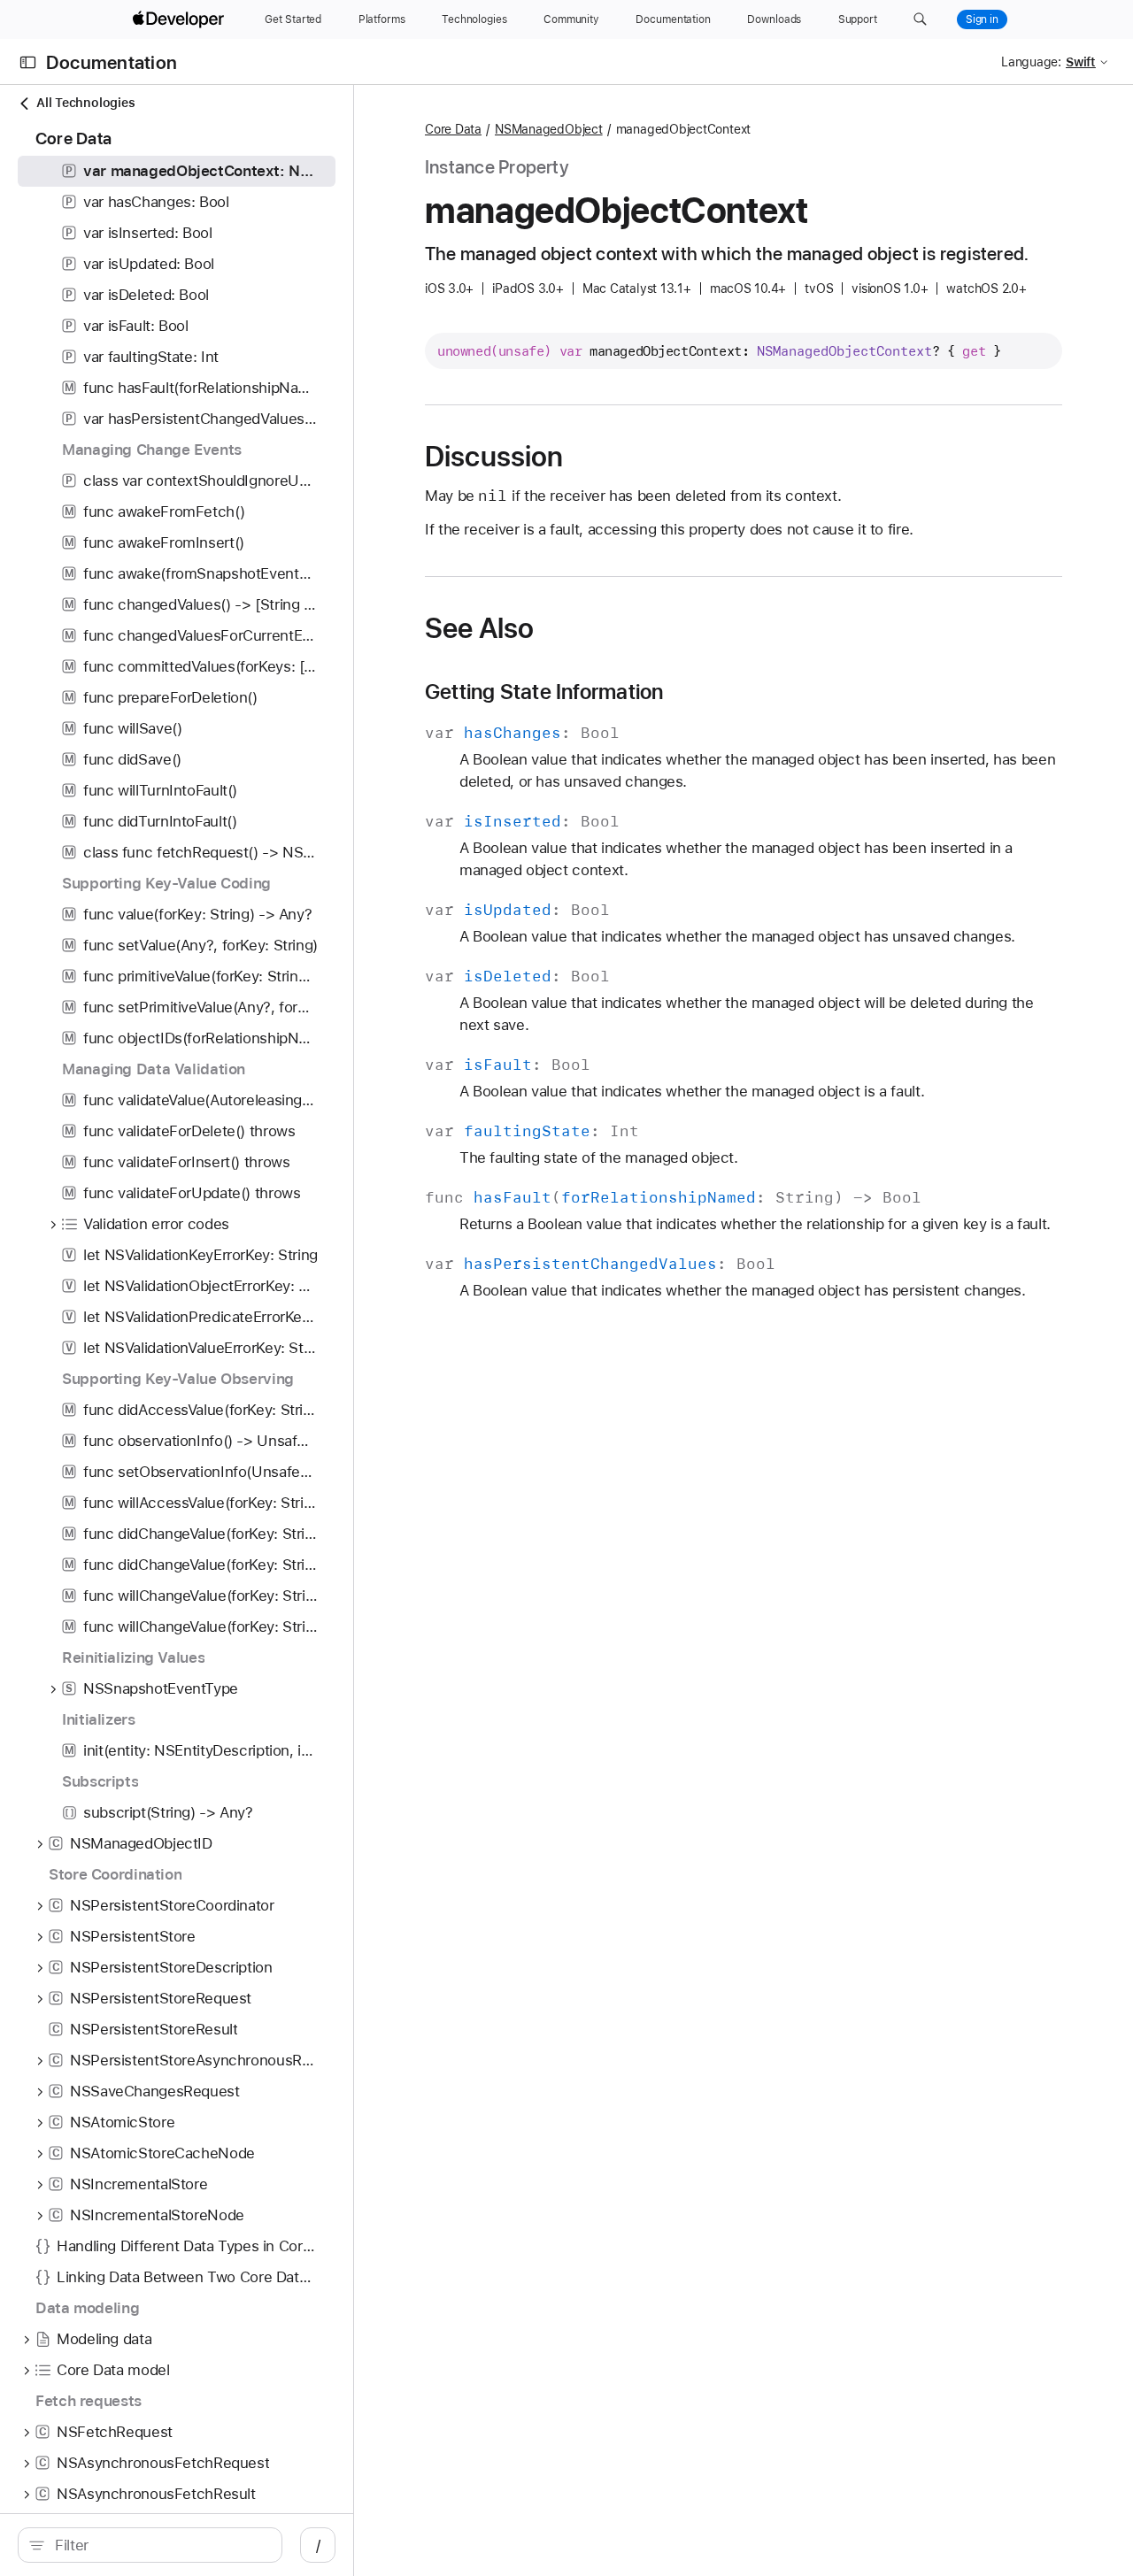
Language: (1031, 62)
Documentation (112, 62)
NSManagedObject (549, 129)
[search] (150, 2545)
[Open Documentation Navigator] (28, 62)
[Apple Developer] (181, 19)
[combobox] (159, 2545)
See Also (479, 628)
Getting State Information (544, 692)
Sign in (982, 19)
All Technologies (85, 103)
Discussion (494, 457)
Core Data (453, 129)
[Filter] (159, 2545)
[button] (920, 19)
